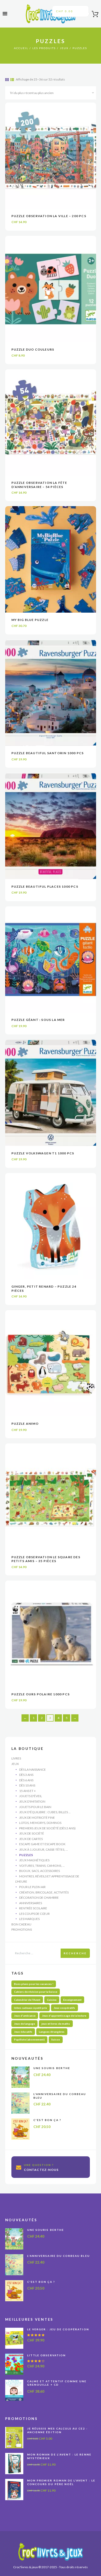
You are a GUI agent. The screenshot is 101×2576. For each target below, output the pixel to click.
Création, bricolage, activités (44, 1892)
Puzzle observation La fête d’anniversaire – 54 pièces (39, 485)
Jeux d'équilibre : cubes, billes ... (45, 1812)
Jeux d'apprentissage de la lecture (64, 2016)
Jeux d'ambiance (25, 2016)
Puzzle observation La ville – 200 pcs (49, 216)
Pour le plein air (32, 1887)
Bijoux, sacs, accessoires (39, 1871)
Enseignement (72, 2000)
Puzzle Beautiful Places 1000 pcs (45, 886)
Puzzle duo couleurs (33, 349)
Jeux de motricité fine (37, 1818)
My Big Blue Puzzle (30, 620)
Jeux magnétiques (34, 1860)
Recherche (75, 1953)
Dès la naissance (33, 1769)
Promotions (22, 1929)
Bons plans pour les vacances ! (34, 1984)
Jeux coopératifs (64, 2008)
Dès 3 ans (26, 1775)
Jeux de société (32, 1833)
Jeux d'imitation (32, 1801)
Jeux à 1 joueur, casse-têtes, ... (44, 1849)
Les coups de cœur (34, 1914)
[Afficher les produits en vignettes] (7, 80)
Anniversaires (31, 1903)
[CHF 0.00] (93, 15)
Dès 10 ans (27, 1785)
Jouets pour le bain (35, 1807)
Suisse (56, 2039)
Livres (16, 1758)
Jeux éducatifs (23, 2032)
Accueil (21, 48)
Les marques (29, 1919)
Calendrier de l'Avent (27, 2000)
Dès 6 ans (26, 1780)
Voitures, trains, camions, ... (42, 1866)
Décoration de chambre (39, 1898)
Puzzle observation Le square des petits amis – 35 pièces (46, 1559)
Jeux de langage (24, 2024)
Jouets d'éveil (31, 1796)
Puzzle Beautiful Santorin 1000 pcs (48, 753)
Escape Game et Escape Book (42, 1844)
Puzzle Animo (25, 1424)
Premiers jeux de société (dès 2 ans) (47, 1828)
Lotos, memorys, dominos (40, 1823)
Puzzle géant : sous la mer (38, 1020)
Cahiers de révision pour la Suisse (36, 1992)
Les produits (44, 48)
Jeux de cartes (31, 1839)
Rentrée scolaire (33, 1908)
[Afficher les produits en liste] (12, 80)
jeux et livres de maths (56, 2024)
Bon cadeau (21, 1924)
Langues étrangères (52, 2032)
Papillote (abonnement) (29, 2039)
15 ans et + (27, 1791)
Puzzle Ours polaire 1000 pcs (41, 1694)
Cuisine (52, 2000)
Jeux (64, 48)
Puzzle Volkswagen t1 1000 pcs (43, 1153)
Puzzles (26, 1855)
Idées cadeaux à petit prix (31, 2008)
